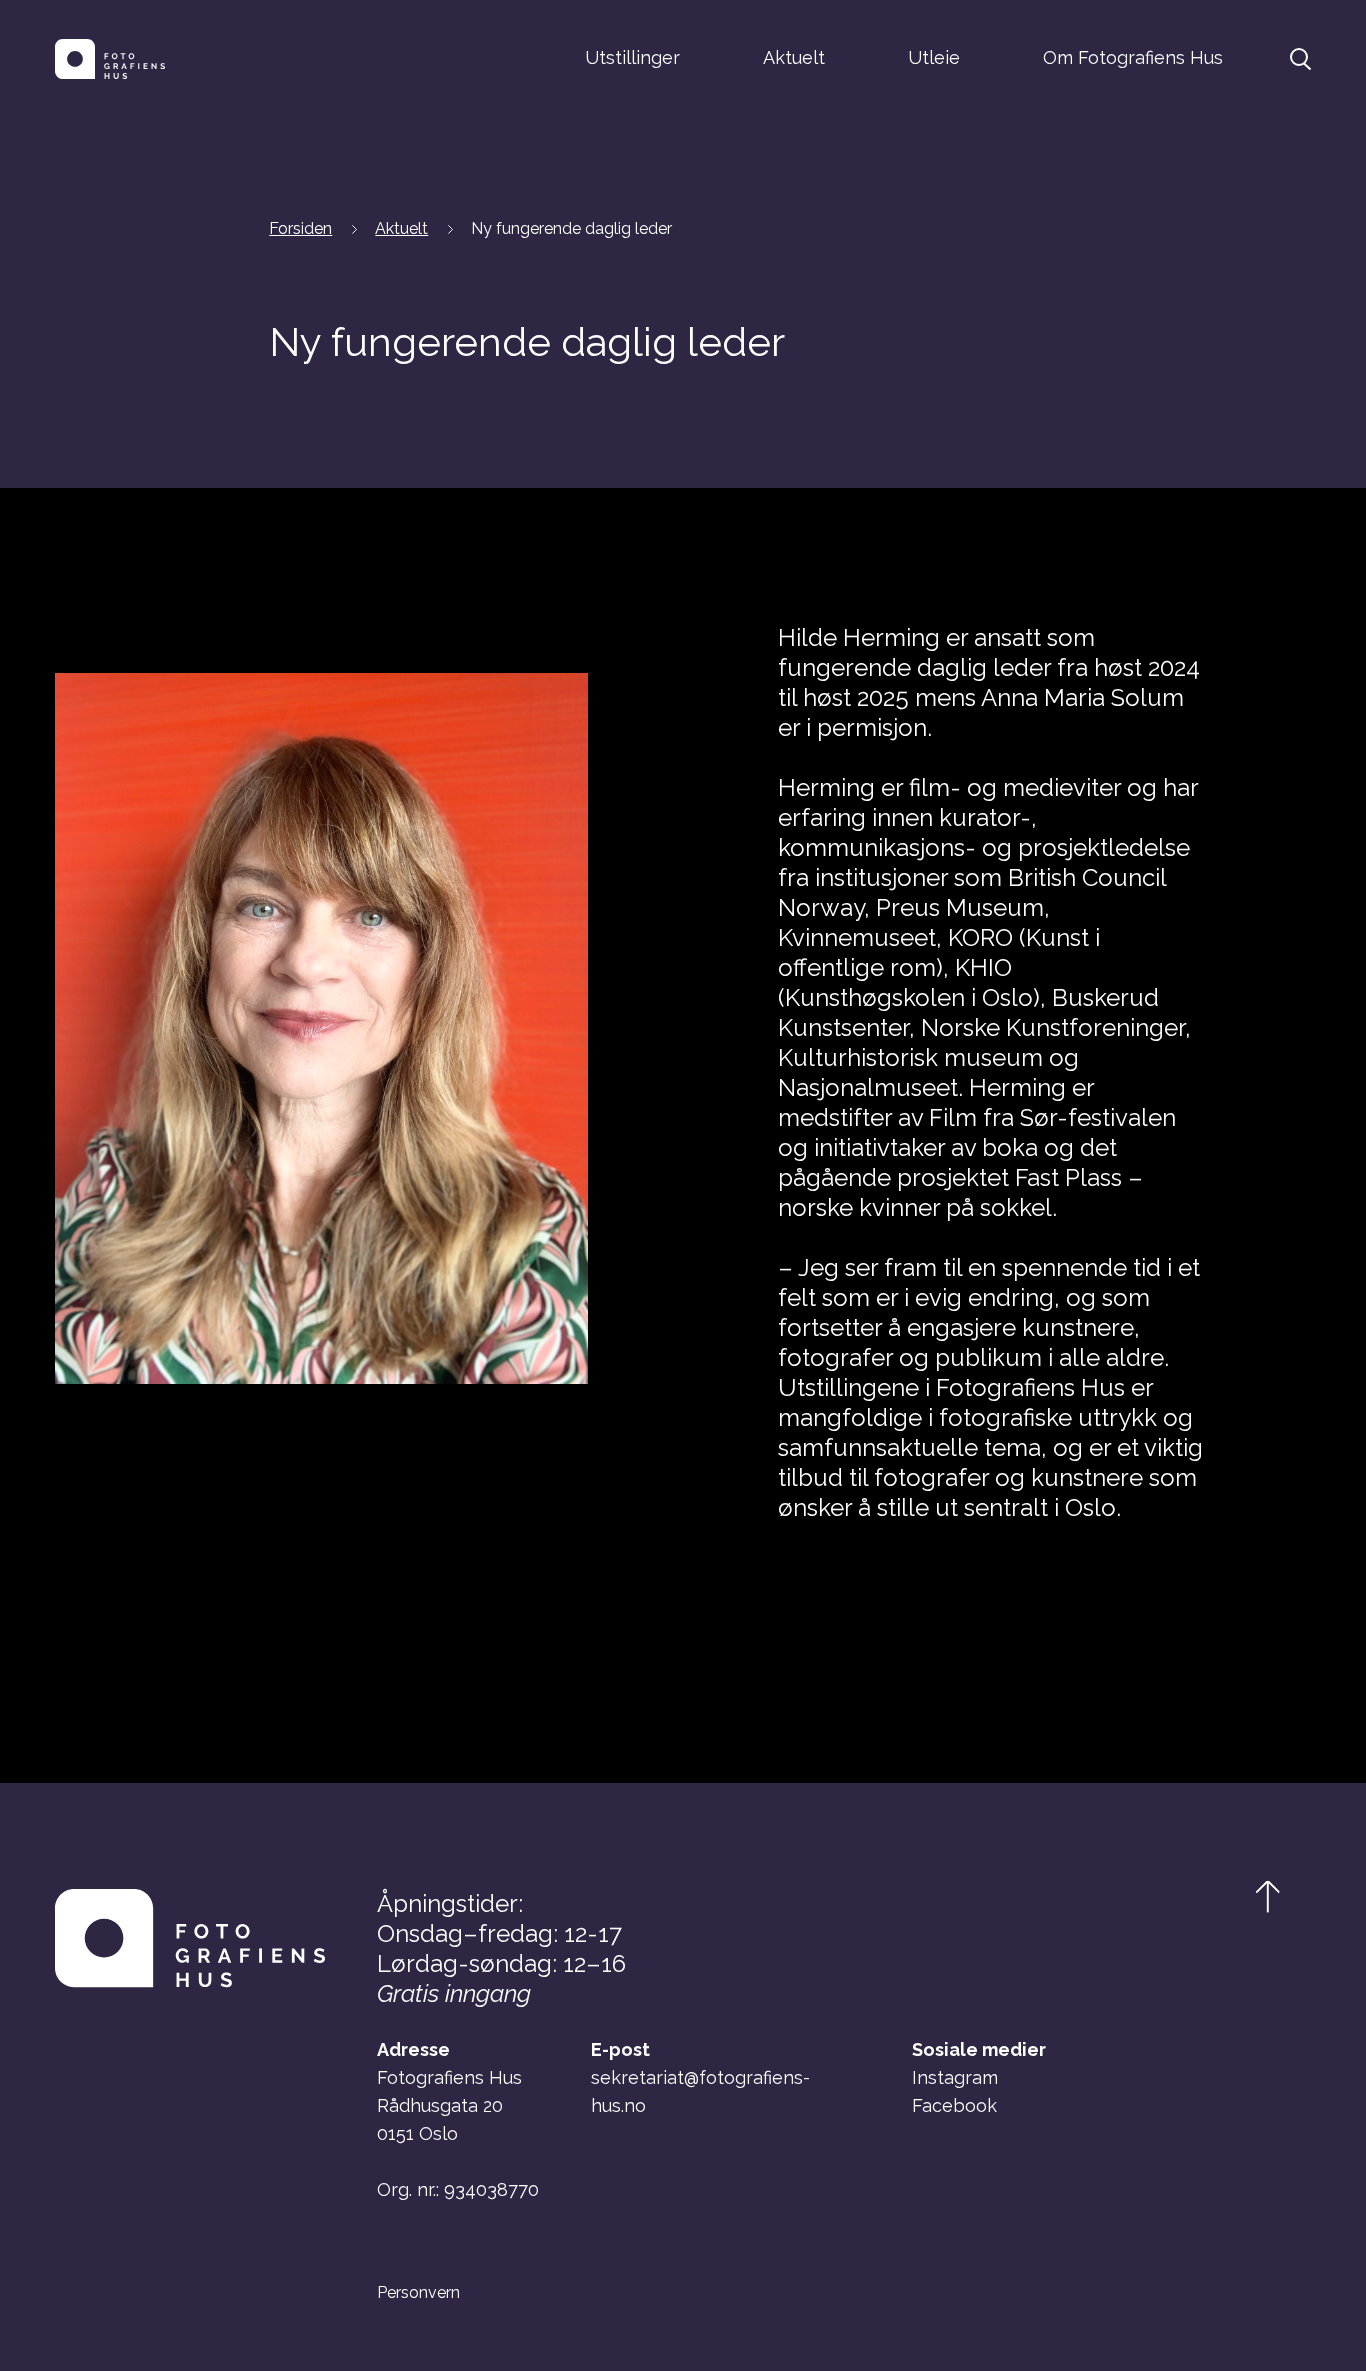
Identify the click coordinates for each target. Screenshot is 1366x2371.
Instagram (955, 2077)
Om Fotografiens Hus (1133, 57)
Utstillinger (632, 57)
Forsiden (300, 228)
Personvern (418, 2293)
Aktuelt (794, 57)
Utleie (934, 57)
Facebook (954, 2105)
